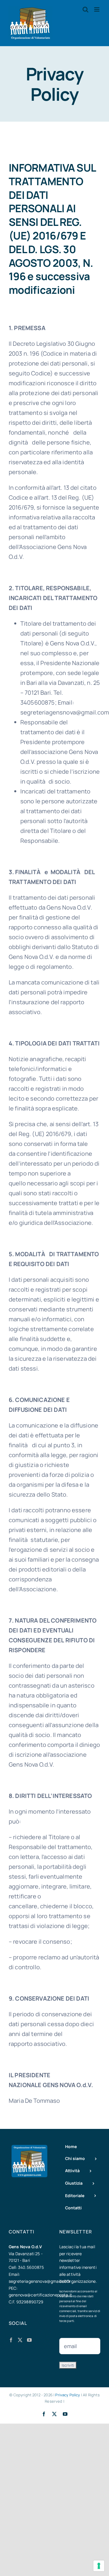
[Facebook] (11, 2340)
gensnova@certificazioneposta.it (40, 2295)
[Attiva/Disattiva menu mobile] (97, 9)
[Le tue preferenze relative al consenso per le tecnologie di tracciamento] (99, 2566)
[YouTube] (29, 2340)
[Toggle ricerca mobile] (85, 9)
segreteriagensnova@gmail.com (39, 2281)
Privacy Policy (68, 2395)
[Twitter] (20, 2340)
